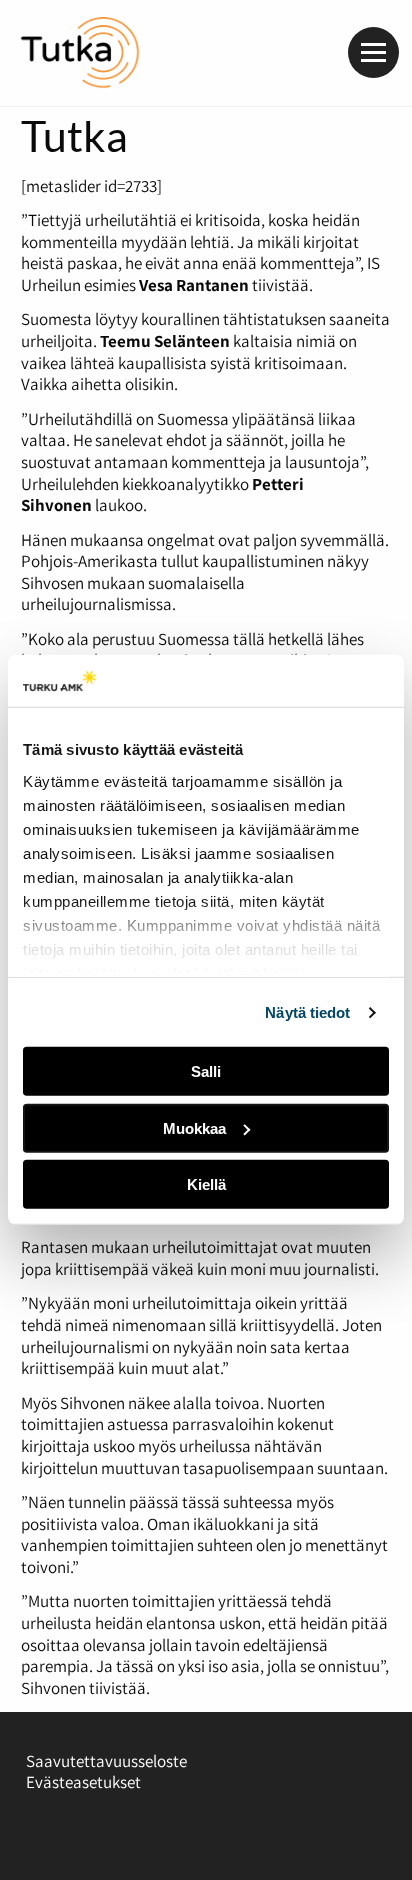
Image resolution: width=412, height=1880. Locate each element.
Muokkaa (194, 1128)
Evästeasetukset (83, 1782)
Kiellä (206, 1184)
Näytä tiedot (307, 1012)
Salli (206, 1071)
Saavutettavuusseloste (106, 1761)
